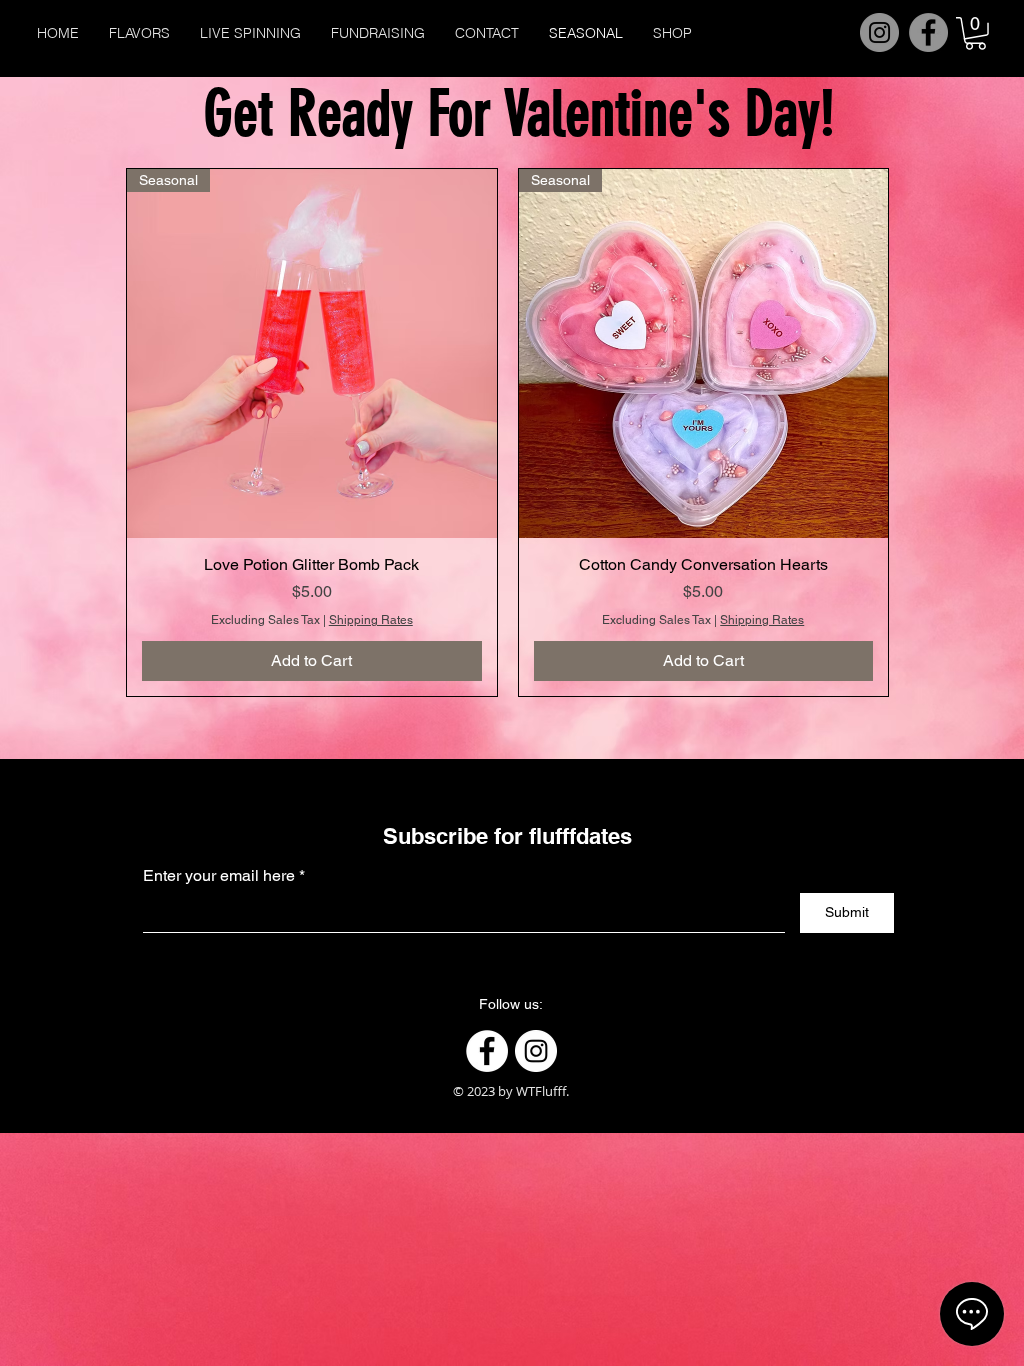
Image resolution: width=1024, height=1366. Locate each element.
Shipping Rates (371, 620)
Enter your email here (219, 876)
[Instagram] (879, 32)
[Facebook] (928, 32)
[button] (975, 33)
